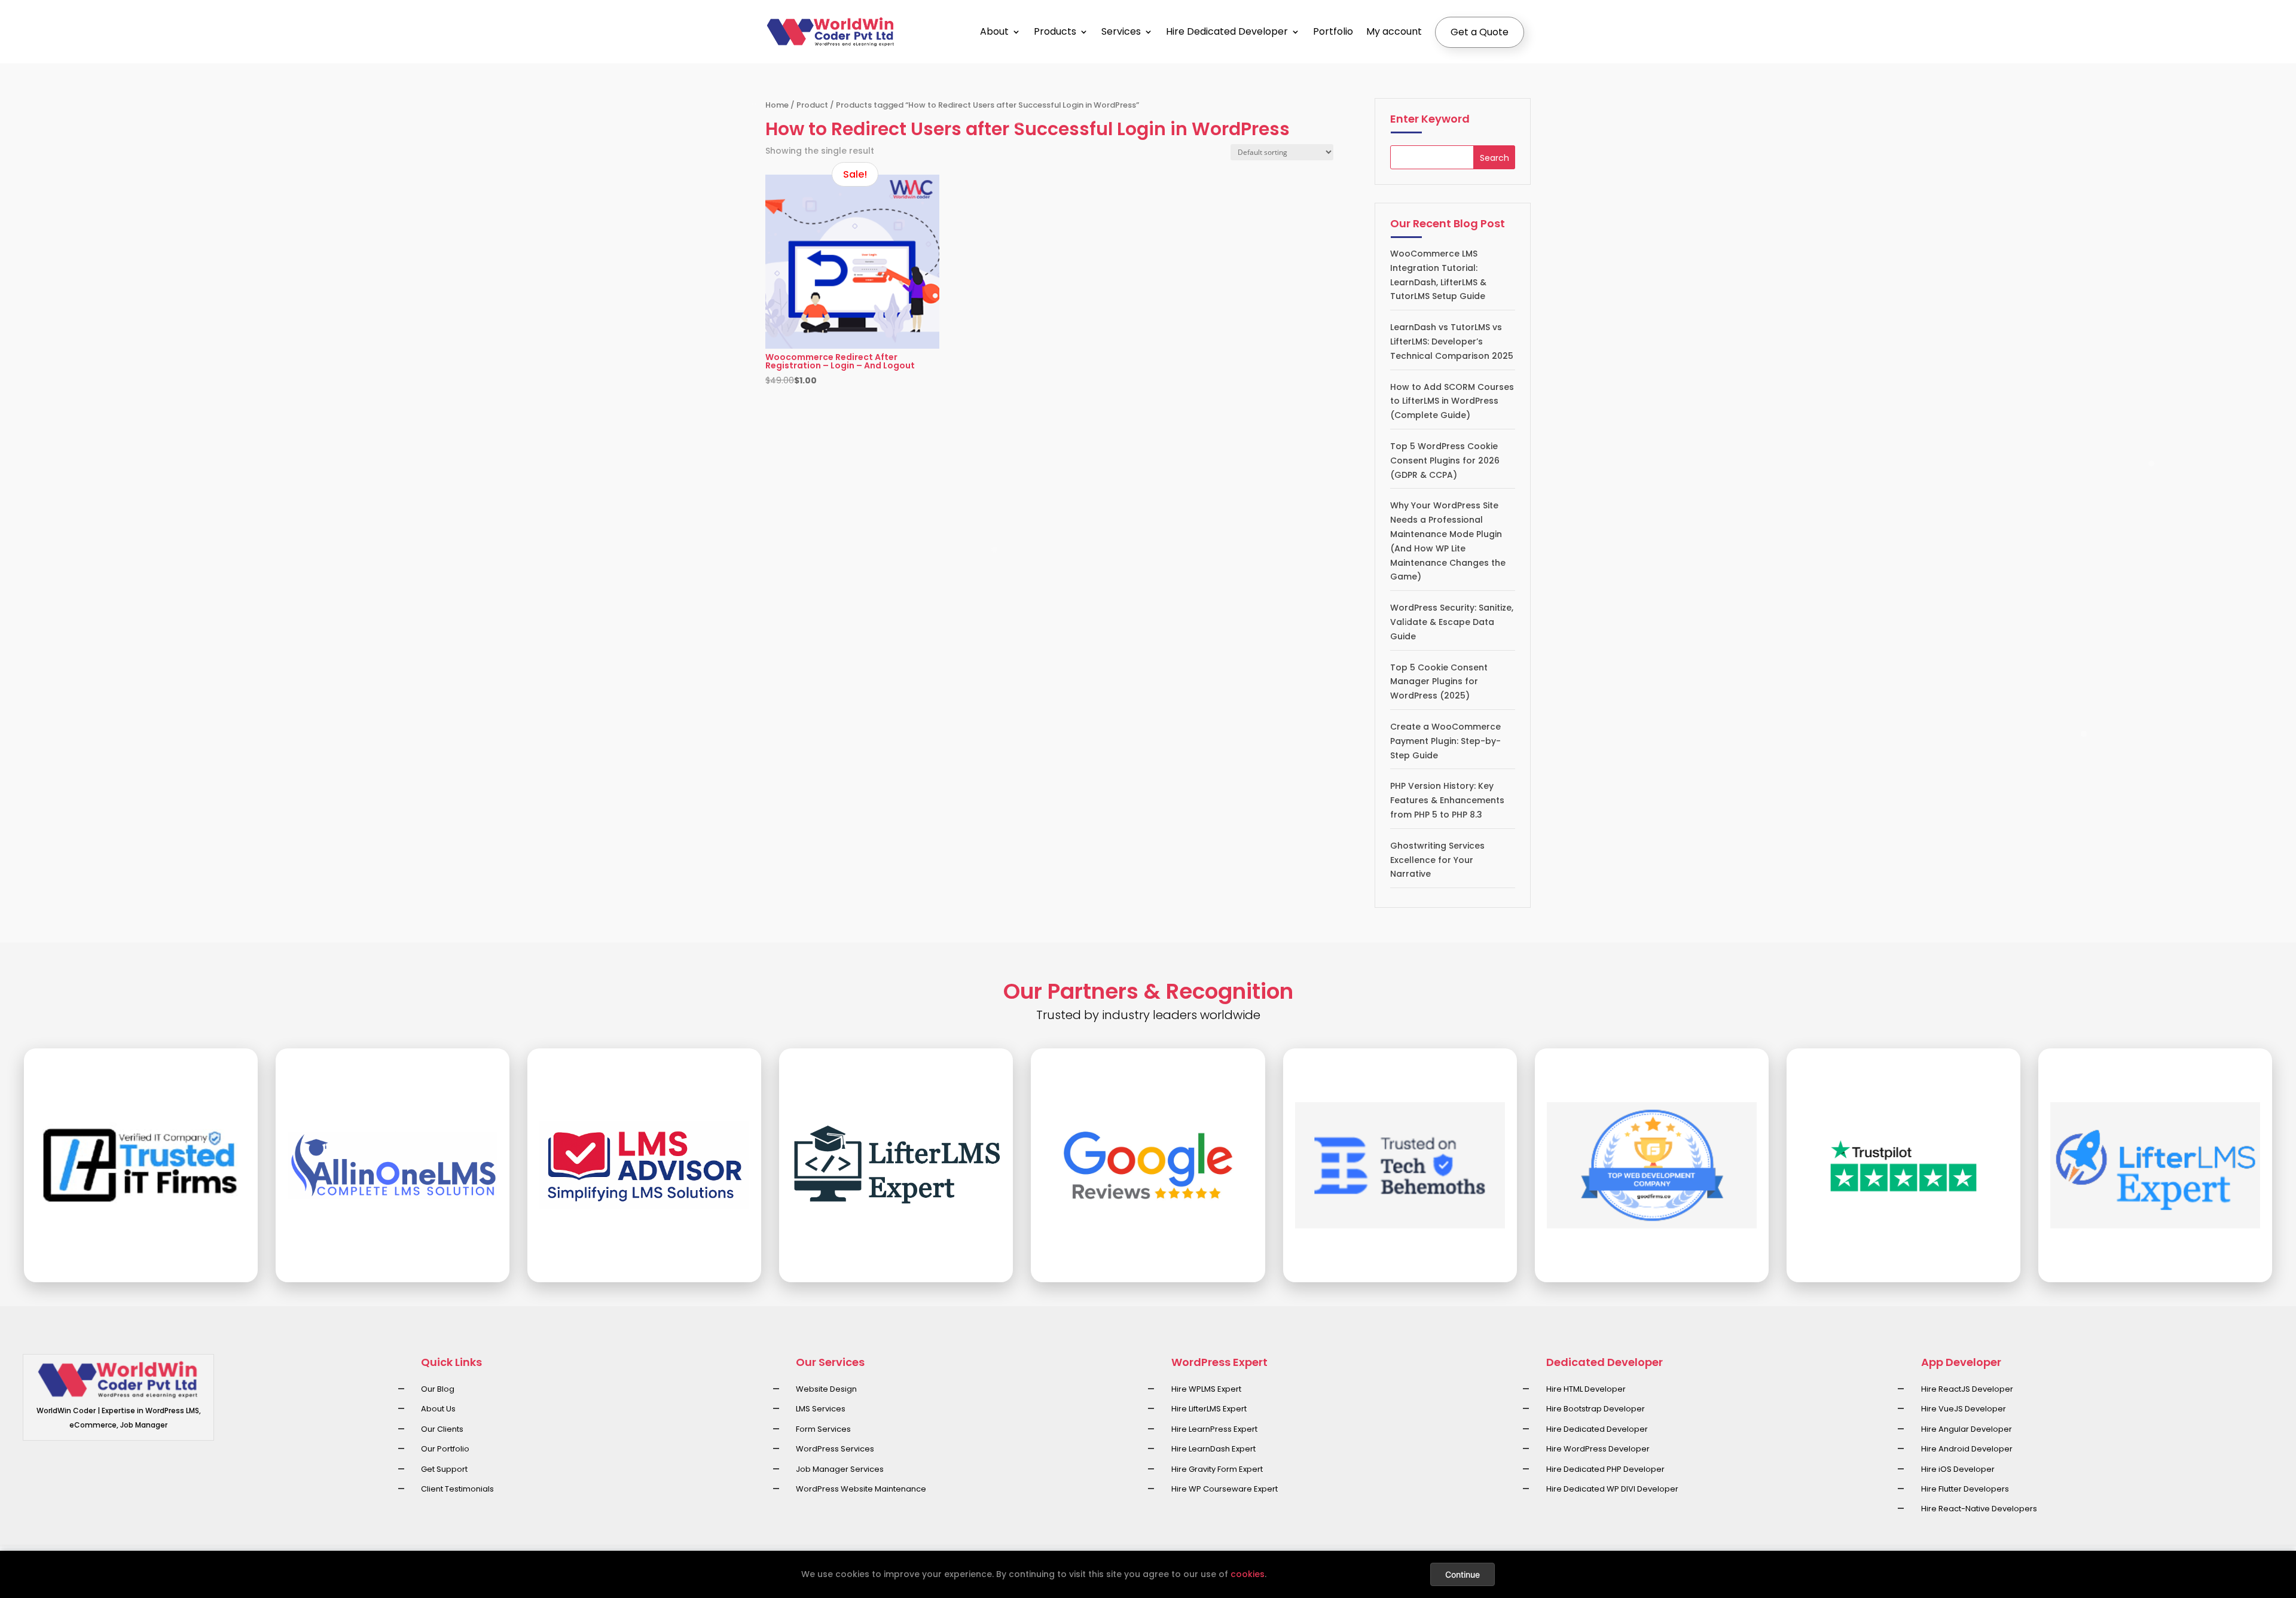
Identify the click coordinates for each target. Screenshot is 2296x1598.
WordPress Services (835, 1449)
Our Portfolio (445, 1449)
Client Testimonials (457, 1489)
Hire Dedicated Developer (1227, 31)
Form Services (823, 1429)
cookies (1248, 1574)
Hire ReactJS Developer (1967, 1389)
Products (1055, 31)
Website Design (826, 1389)
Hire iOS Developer (1958, 1469)
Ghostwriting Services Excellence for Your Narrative (1437, 860)
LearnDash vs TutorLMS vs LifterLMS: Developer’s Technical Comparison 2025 (1452, 341)
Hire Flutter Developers (1965, 1489)
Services (1121, 31)
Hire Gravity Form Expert (1217, 1469)
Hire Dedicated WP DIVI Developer (1612, 1489)
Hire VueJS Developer (1964, 1409)
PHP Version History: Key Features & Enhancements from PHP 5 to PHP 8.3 (1447, 800)
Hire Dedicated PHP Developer (1605, 1469)
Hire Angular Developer (1967, 1429)
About (994, 31)
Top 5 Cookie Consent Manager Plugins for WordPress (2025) (1439, 682)
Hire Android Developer (1967, 1449)
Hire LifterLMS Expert (1209, 1409)
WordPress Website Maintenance (861, 1489)
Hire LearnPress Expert (1214, 1429)
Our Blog (438, 1389)
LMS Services (821, 1409)
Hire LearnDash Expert (1213, 1449)
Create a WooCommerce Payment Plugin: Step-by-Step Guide (1445, 741)
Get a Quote (1480, 32)
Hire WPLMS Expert (1206, 1389)
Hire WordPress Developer (1598, 1449)
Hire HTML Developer (1586, 1389)
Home (777, 105)
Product (812, 105)
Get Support (444, 1469)
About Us (438, 1409)
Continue (1463, 1574)
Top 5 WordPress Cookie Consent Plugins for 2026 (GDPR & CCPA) (1445, 461)
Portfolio (1333, 31)
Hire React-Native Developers (1979, 1509)
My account (1394, 31)
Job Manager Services (840, 1469)
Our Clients (442, 1429)
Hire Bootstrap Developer (1596, 1409)
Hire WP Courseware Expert (1225, 1489)
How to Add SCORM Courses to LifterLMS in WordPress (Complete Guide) (1452, 401)
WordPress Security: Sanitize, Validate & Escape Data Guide (1452, 622)
